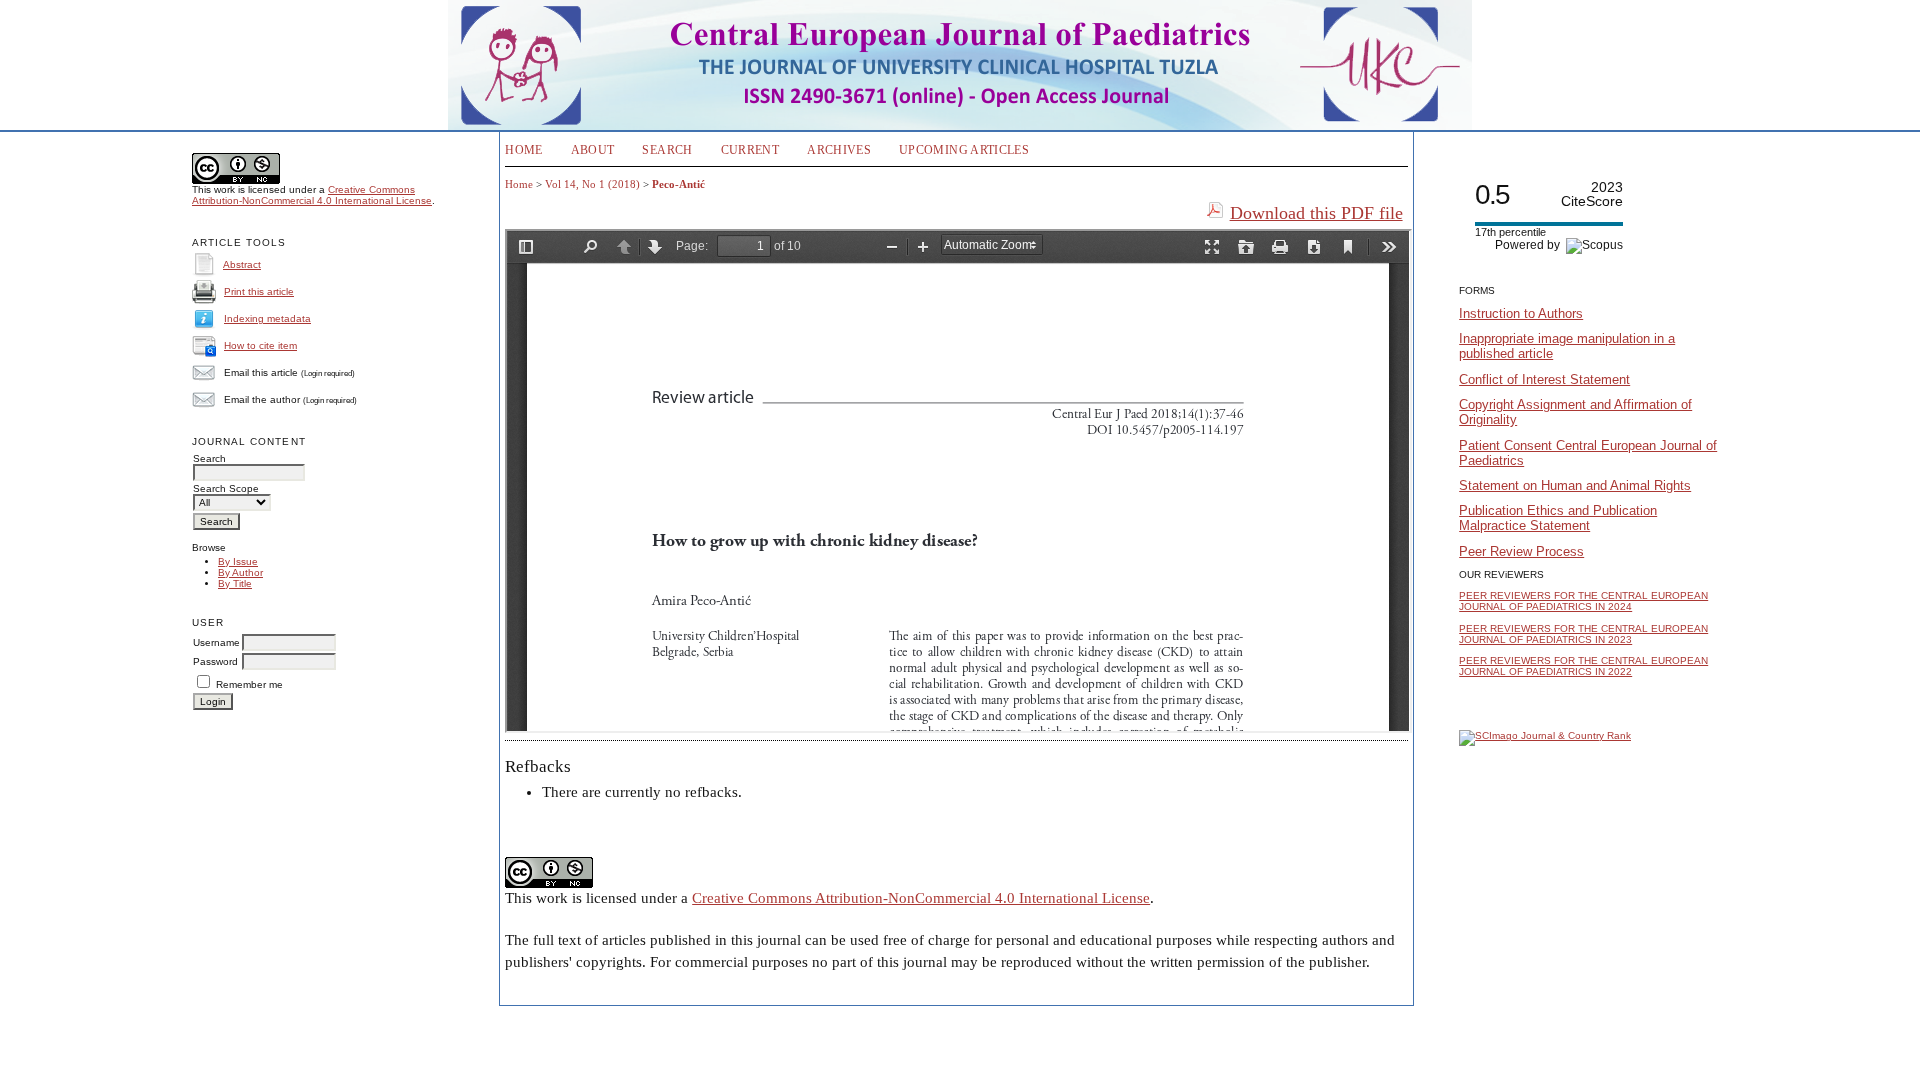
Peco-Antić (678, 184)
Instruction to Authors (1521, 313)
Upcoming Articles (964, 150)
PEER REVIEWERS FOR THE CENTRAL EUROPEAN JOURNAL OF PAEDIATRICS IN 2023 (1583, 634)
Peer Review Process (1521, 551)
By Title (235, 583)
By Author (240, 572)
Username (216, 642)
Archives (839, 150)
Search (667, 150)
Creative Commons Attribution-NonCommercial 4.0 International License (312, 195)
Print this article (259, 291)
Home (523, 150)
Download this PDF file (1316, 213)
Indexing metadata (267, 318)
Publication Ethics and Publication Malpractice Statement (1558, 518)
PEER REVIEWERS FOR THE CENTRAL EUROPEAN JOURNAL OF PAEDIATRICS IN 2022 (1583, 666)
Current (750, 150)
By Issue (238, 561)
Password (215, 661)
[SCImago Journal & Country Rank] (1545, 735)
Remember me (249, 684)
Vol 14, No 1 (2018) (592, 184)
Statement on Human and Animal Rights (1575, 485)
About (593, 150)
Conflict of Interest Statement (1544, 379)
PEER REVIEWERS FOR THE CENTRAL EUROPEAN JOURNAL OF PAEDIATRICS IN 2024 (1583, 601)
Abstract (242, 264)
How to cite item (260, 345)
